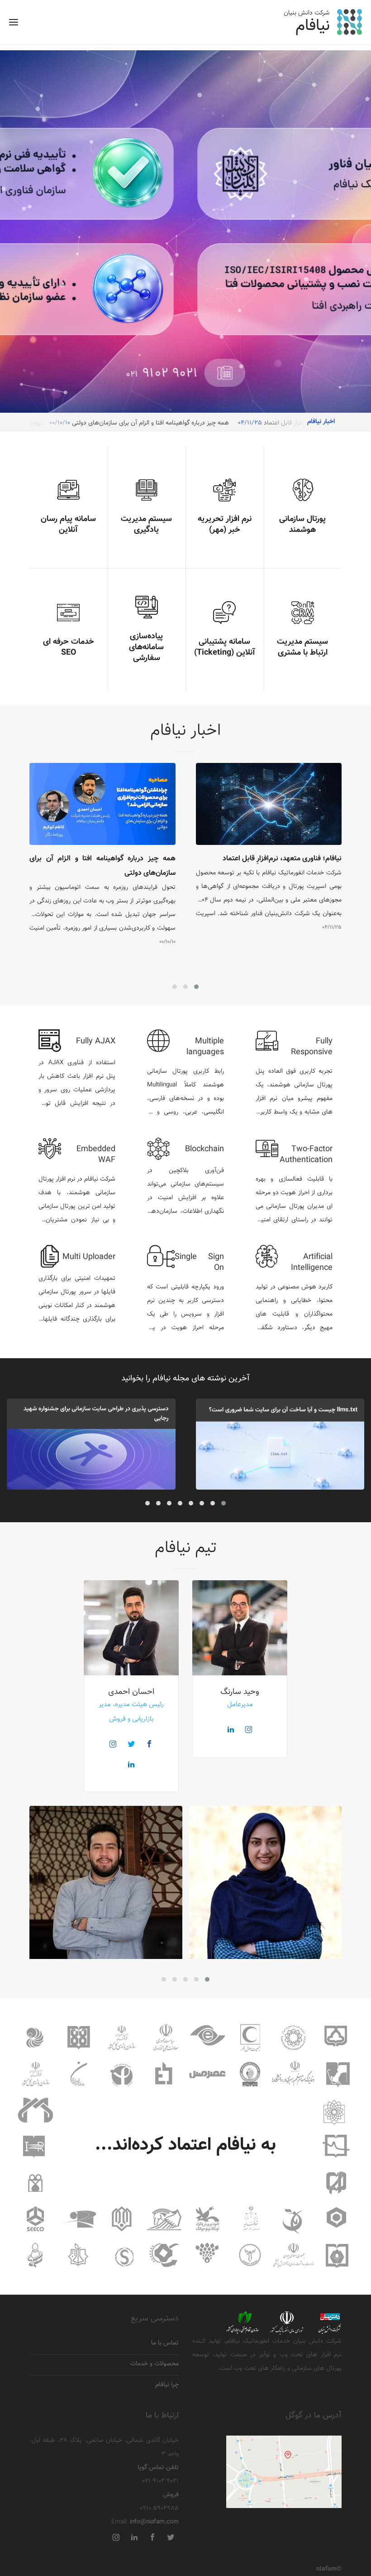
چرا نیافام (167, 2385)
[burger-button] (14, 25)
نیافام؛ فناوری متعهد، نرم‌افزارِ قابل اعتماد (282, 859)
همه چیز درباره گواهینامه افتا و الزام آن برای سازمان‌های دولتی (150, 423)
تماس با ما (165, 2343)
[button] (196, 987)
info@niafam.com (154, 2522)
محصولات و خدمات (155, 2364)
